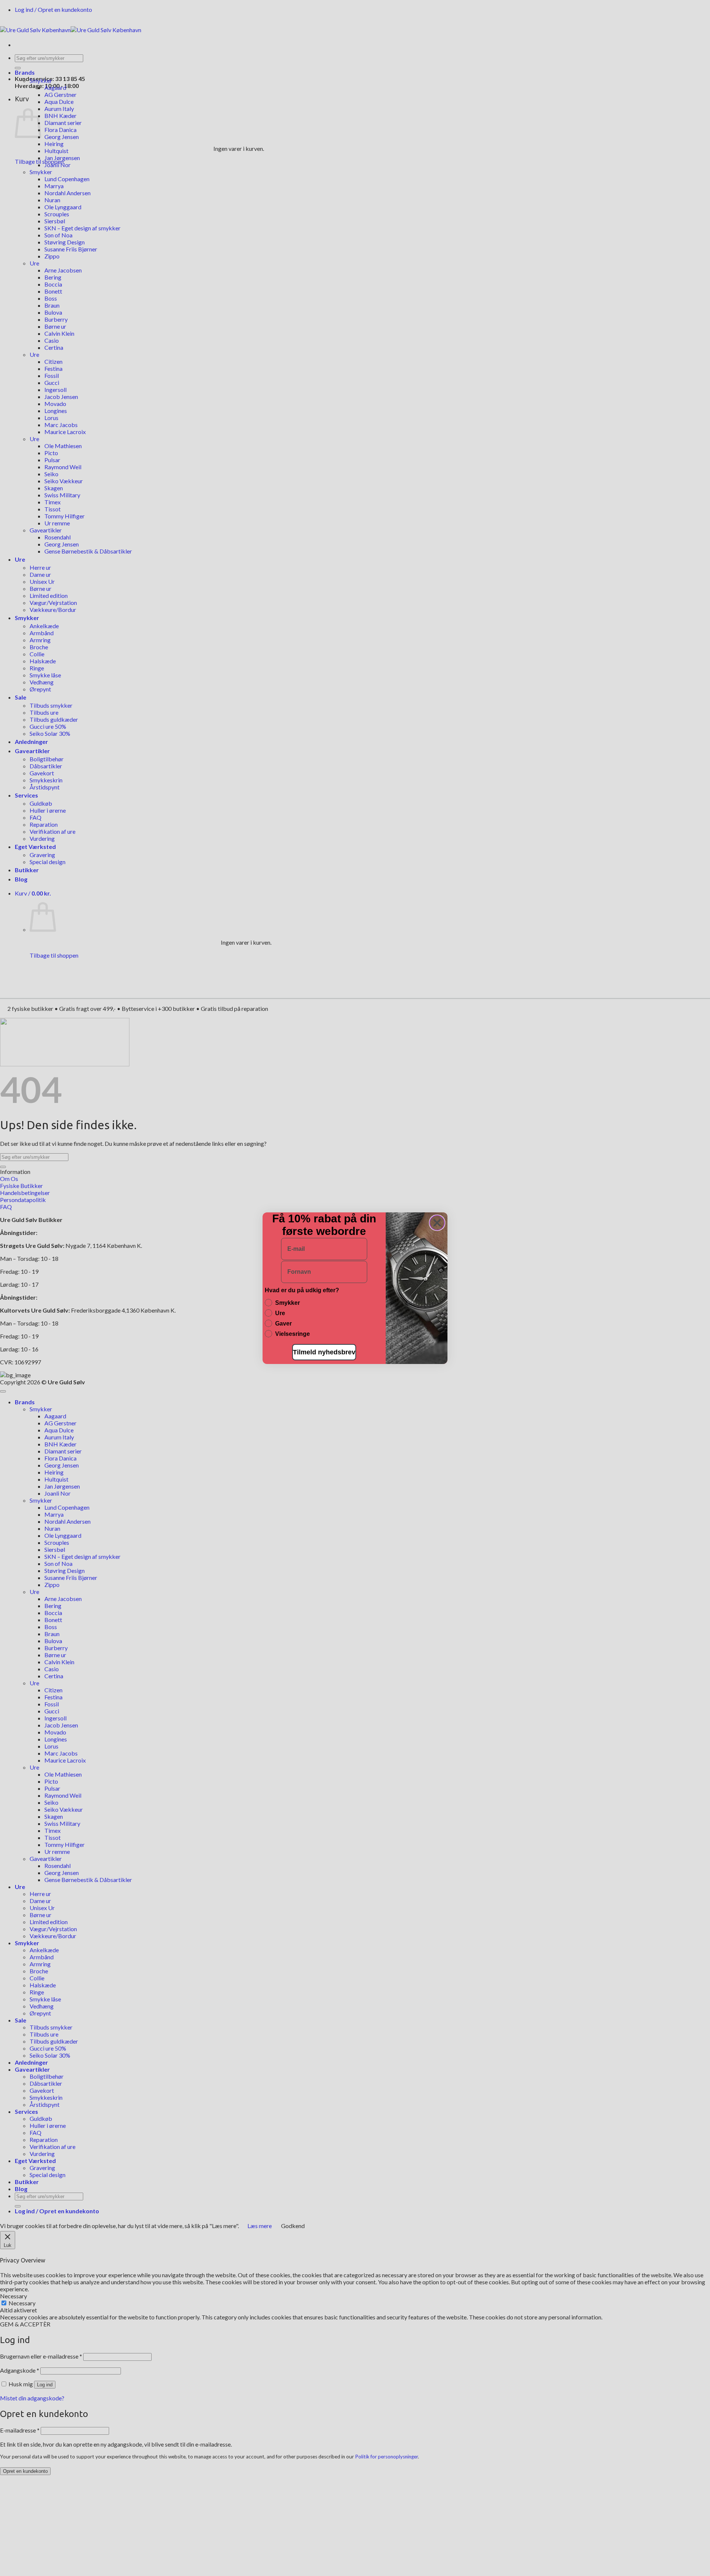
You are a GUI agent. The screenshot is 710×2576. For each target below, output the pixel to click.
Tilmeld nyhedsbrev (324, 1352)
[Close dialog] (437, 1223)
